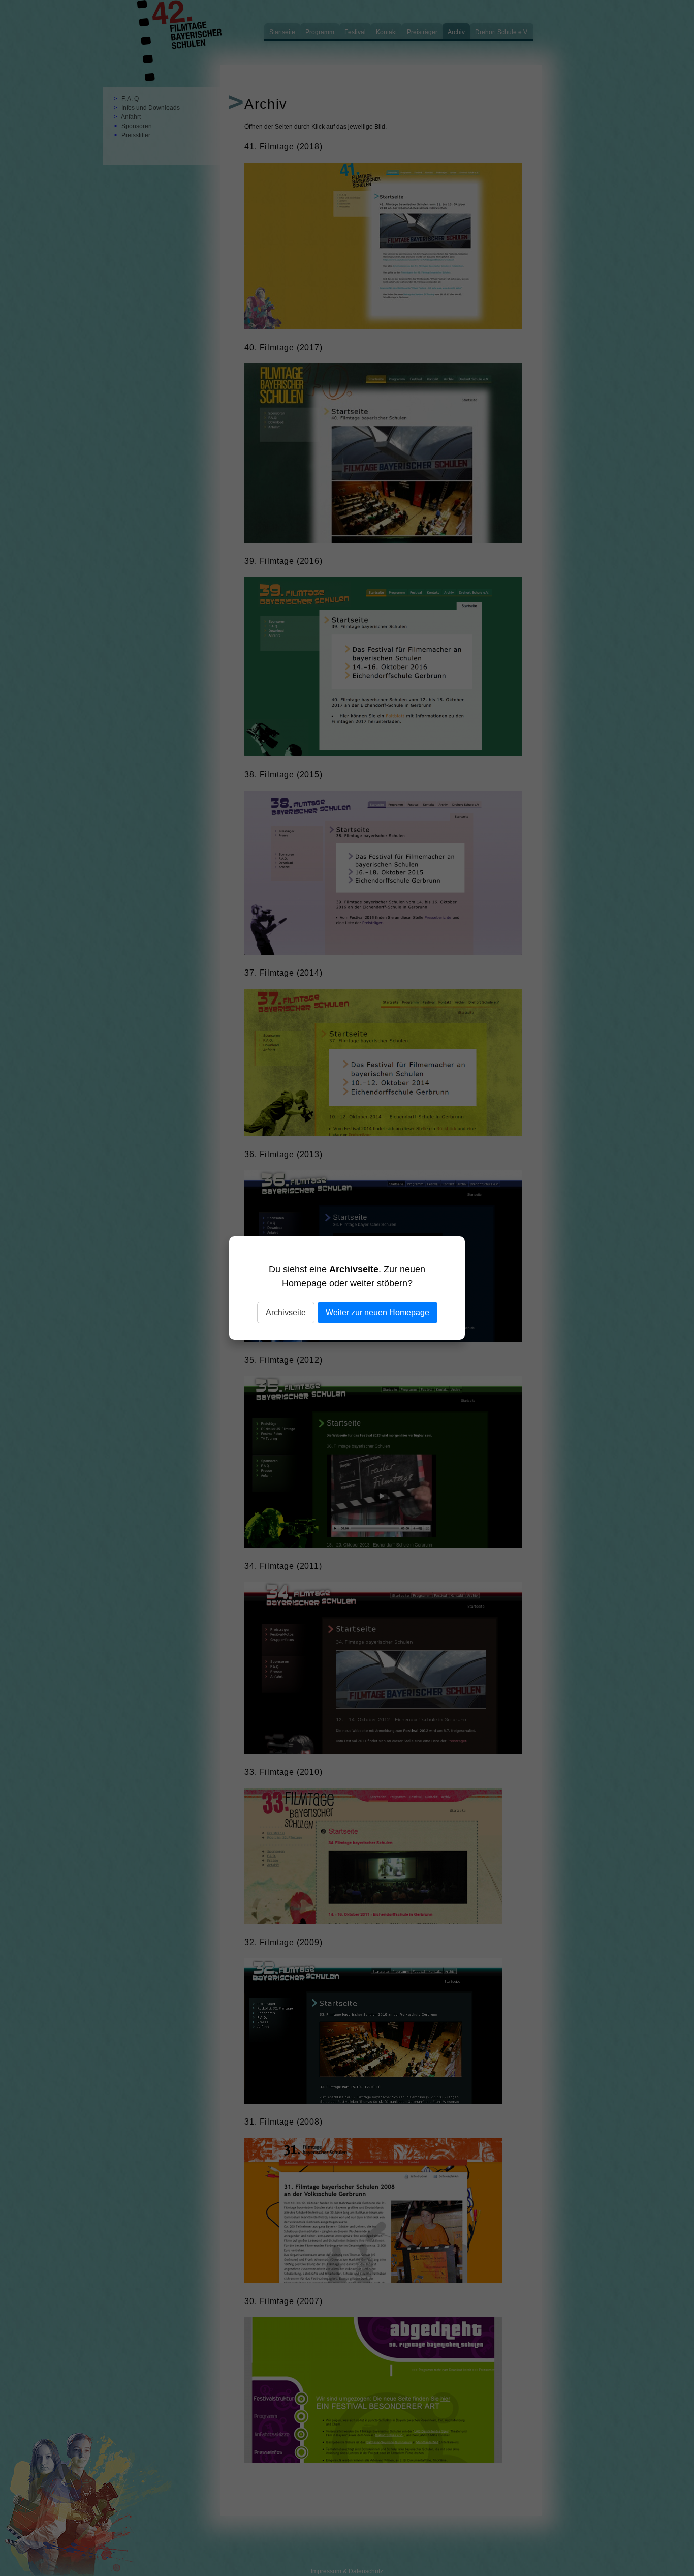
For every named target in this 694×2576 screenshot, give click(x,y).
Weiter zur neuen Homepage (377, 1312)
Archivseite (286, 1312)
